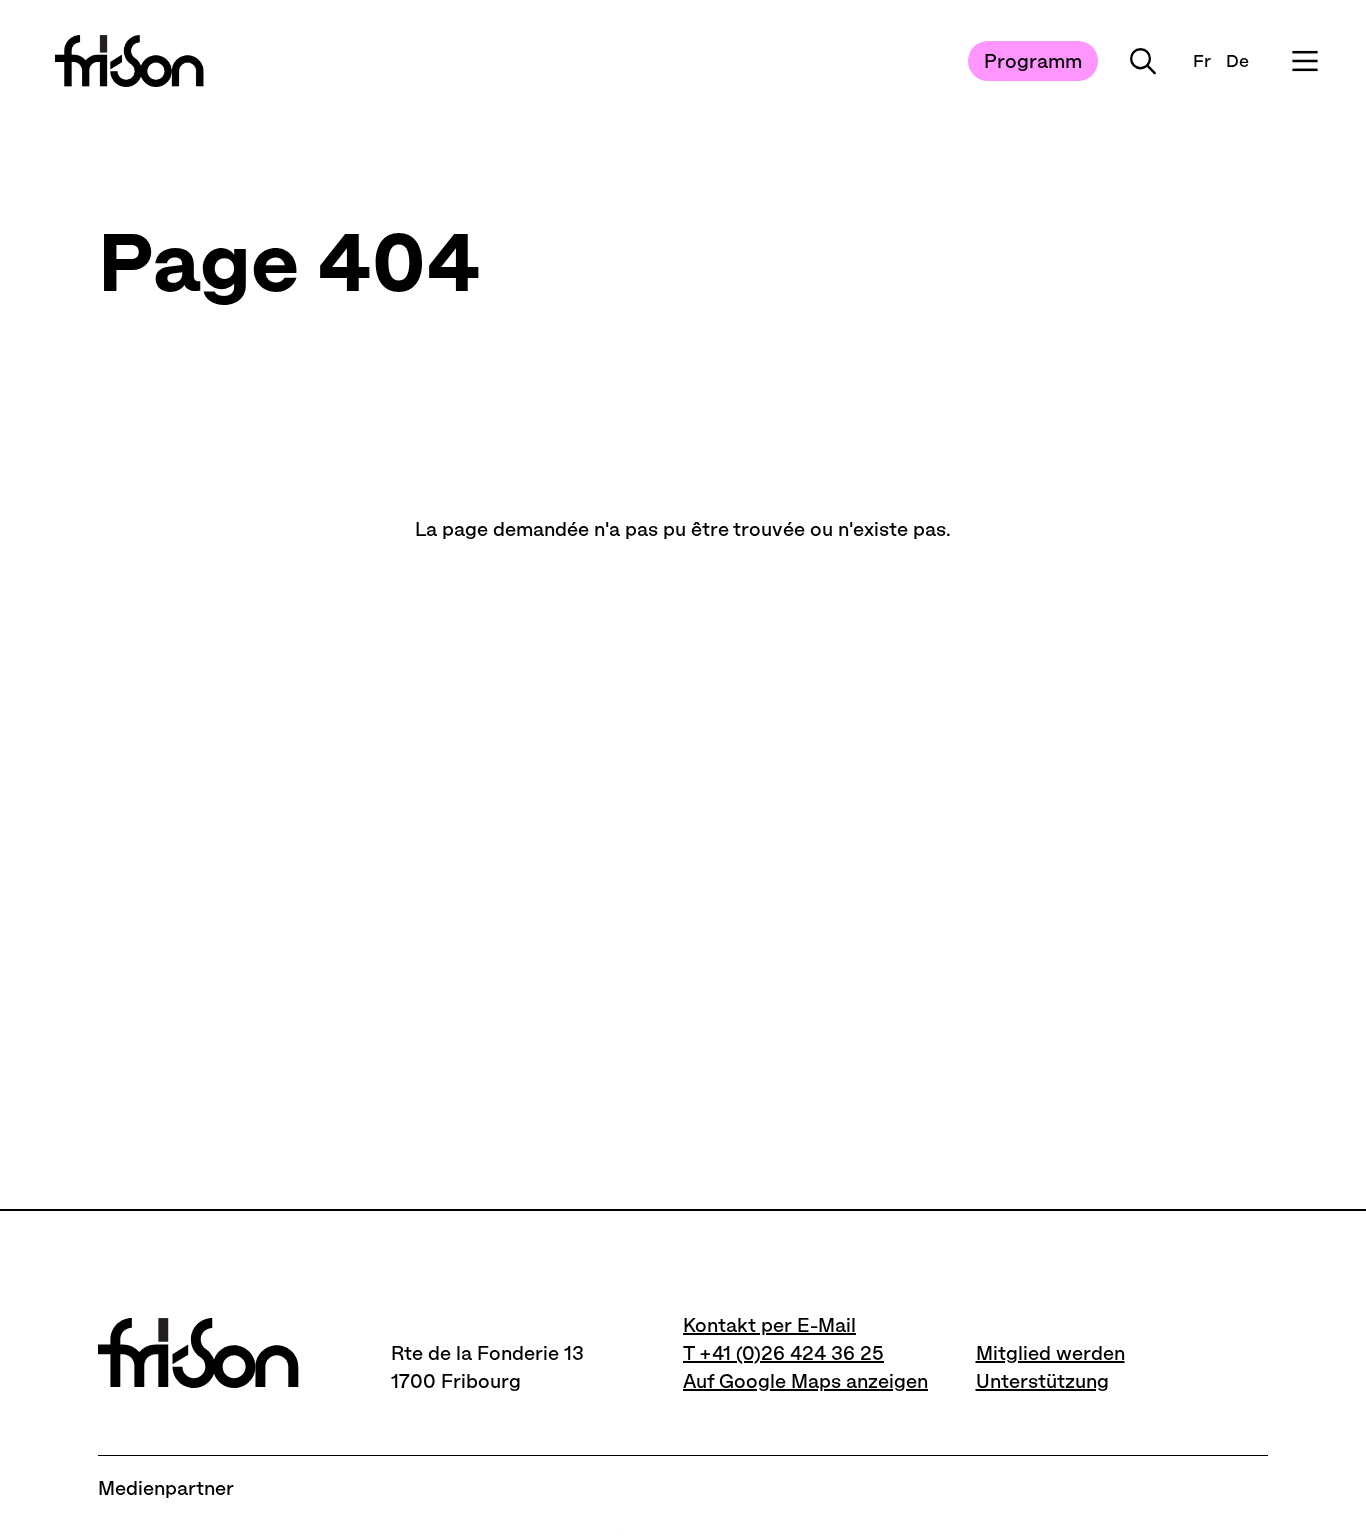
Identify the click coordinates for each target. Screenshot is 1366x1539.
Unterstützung (1042, 1381)
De (1237, 61)
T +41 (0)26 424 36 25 (783, 1353)
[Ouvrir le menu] (1305, 61)
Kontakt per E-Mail (769, 1325)
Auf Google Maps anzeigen (805, 1381)
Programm (1033, 61)
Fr (1202, 61)
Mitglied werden (1050, 1353)
